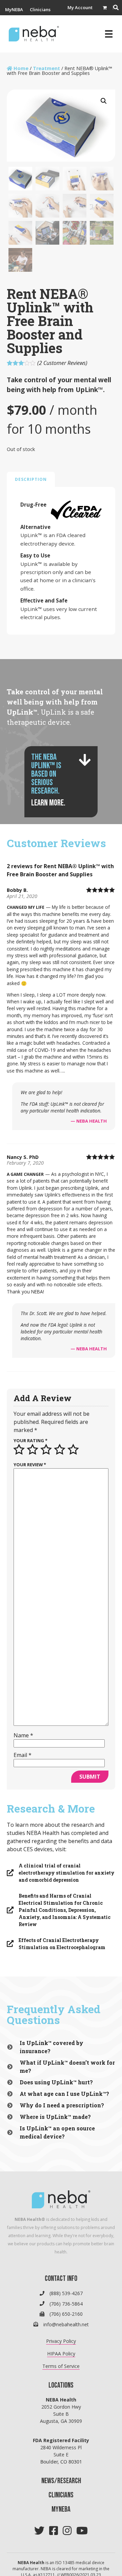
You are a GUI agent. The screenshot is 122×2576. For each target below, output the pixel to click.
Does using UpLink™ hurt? (56, 2082)
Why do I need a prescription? (62, 2105)
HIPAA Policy (61, 2354)
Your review (30, 1465)
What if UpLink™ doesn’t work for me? (67, 2067)
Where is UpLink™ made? (55, 2117)
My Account (80, 8)
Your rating (30, 1440)
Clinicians (40, 10)
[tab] (31, 479)
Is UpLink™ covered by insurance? (52, 2047)
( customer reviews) (62, 363)
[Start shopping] (105, 8)
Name (23, 1735)
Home (21, 68)
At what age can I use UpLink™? (64, 2094)
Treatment (46, 68)
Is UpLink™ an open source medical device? (57, 2132)
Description (31, 479)
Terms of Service (61, 2366)
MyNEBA (14, 10)
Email (23, 1755)
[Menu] (109, 34)
